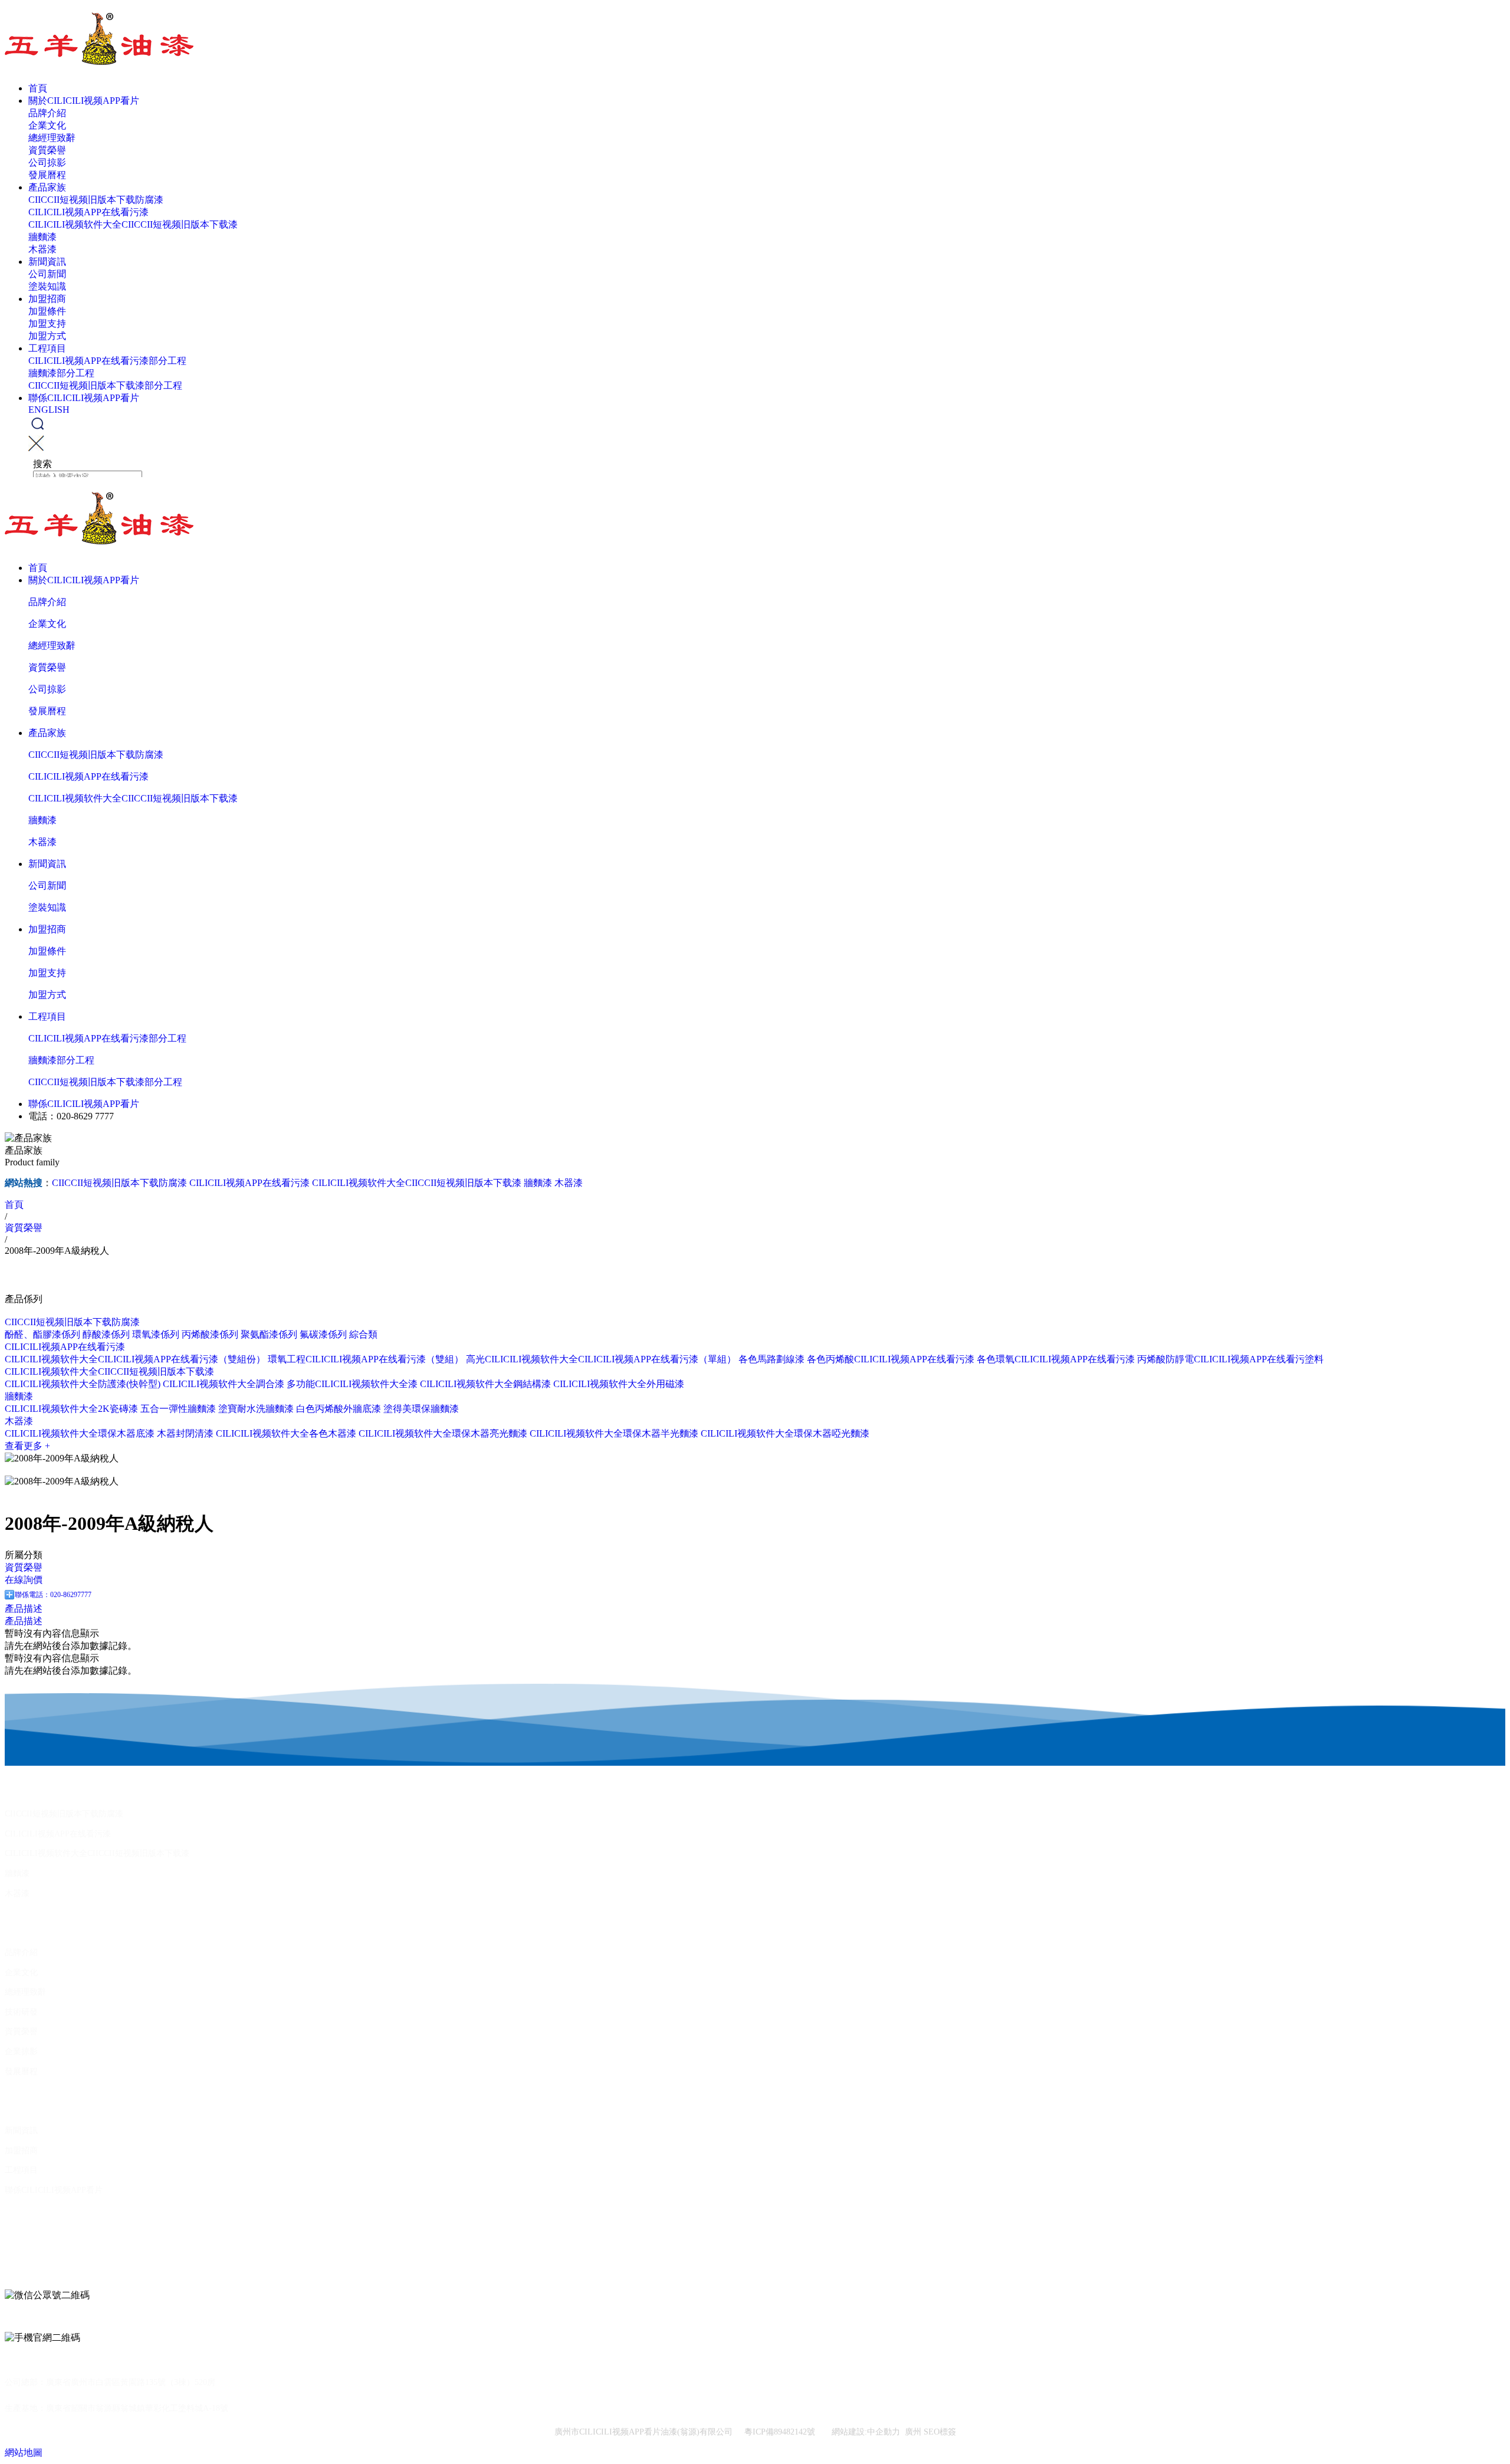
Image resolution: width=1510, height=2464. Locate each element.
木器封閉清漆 (185, 1433)
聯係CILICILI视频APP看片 (84, 398)
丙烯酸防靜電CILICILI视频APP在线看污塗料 (1230, 1359)
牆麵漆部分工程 (61, 373)
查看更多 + (27, 1446)
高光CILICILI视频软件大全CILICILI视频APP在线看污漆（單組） (601, 1359)
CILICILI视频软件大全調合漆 (224, 1384)
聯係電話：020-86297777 (53, 1595)
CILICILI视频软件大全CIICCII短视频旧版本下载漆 (133, 224)
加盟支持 (47, 323)
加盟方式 (47, 336)
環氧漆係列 (156, 1334)
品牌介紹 (47, 113)
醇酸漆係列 (106, 1334)
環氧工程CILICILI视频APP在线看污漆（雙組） (366, 1359)
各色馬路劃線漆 (772, 1359)
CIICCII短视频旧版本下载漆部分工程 (105, 385)
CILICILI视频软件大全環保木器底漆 (80, 1433)
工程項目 (47, 348)
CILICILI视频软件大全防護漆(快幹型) (83, 1384)
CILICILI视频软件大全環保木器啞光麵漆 (785, 1433)
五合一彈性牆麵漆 (178, 1409)
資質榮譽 (47, 150)
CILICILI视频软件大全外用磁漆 (619, 1384)
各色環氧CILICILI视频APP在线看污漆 (1056, 1359)
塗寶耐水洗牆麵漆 (256, 1409)
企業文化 (47, 125)
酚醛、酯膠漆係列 (42, 1334)
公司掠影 (47, 162)
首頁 (38, 88)
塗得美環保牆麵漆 (421, 1409)
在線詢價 (24, 1580)
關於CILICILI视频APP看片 (84, 101)
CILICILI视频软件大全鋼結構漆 (485, 1384)
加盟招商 (47, 299)
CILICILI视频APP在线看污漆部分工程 (107, 361)
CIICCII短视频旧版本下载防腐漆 (96, 200)
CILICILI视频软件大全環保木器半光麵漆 (614, 1433)
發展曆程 (47, 175)
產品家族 (47, 187)
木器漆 (42, 249)
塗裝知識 (47, 286)
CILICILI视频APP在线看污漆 (88, 212)
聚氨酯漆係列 (269, 1334)
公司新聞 (47, 274)
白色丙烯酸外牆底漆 (339, 1409)
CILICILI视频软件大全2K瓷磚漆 (71, 1409)
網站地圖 (24, 2452)
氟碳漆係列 (323, 1334)
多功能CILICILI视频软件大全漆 (352, 1384)
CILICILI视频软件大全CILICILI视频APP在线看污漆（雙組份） (135, 1359)
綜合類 (363, 1334)
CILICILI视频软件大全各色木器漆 (286, 1433)
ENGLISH (49, 410)
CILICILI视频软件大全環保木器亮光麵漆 (443, 1433)
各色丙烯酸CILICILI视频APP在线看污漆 (891, 1359)
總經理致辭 (52, 138)
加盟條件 (47, 311)
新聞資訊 (47, 262)
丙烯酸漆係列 (210, 1334)
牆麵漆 (42, 237)
